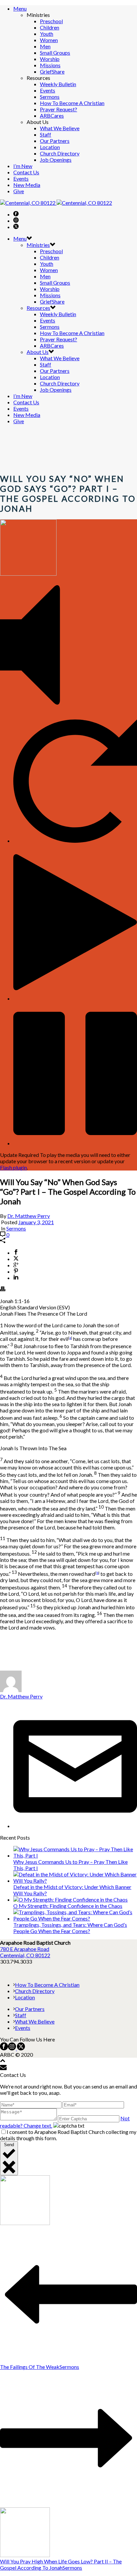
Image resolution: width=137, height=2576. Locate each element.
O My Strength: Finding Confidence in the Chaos (68, 1906)
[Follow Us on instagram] (12, 2048)
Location (50, 147)
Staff (46, 134)
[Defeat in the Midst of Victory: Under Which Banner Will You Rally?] (75, 1881)
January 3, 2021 (36, 1222)
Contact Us (26, 172)
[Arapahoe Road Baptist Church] (56, 203)
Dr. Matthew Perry (29, 1216)
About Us (38, 352)
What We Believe (60, 128)
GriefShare (52, 71)
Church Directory (60, 153)
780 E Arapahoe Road (25, 1949)
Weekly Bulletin (58, 84)
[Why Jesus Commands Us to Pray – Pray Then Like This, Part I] (75, 1855)
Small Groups (55, 53)
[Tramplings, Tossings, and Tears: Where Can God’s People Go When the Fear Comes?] (75, 1918)
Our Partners (55, 141)
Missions (50, 65)
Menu (20, 8)
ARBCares (52, 115)
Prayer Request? (59, 109)
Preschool (51, 21)
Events (48, 90)
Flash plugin (13, 1167)
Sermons (50, 97)
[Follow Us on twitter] (20, 2048)
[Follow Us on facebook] (4, 2048)
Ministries (38, 245)
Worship (50, 59)
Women (49, 40)
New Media (27, 185)
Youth (47, 34)
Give (19, 191)
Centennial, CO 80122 (25, 1955)
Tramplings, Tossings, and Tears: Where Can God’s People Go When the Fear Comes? (70, 1928)
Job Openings (56, 160)
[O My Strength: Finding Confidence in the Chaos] (70, 1899)
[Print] (3, 1289)
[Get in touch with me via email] (75, 1826)
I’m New (23, 166)
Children (50, 27)
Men (45, 46)
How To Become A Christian (72, 103)
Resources (38, 308)
